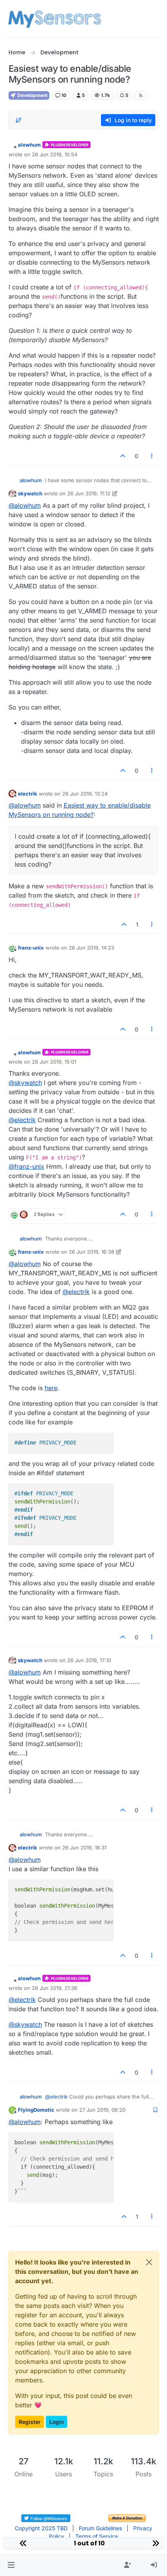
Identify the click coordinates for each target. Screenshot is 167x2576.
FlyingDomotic (36, 2110)
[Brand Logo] (55, 19)
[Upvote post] (123, 456)
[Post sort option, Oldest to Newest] (19, 120)
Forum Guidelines (100, 2528)
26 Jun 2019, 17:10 (89, 1660)
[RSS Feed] (141, 95)
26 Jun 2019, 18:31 (84, 1848)
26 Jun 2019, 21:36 (55, 1988)
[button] (11, 2565)
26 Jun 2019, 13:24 (85, 794)
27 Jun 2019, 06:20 (102, 2110)
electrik (28, 794)
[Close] (149, 2262)
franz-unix (31, 948)
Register (30, 2422)
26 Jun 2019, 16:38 (91, 1252)
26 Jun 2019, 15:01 (54, 1062)
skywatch (30, 493)
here (51, 1388)
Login (57, 2422)
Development (32, 95)
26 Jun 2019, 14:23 (91, 948)
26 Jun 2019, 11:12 (89, 493)
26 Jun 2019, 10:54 (55, 154)
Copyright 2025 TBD (41, 2528)
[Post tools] (152, 456)
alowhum (29, 145)
